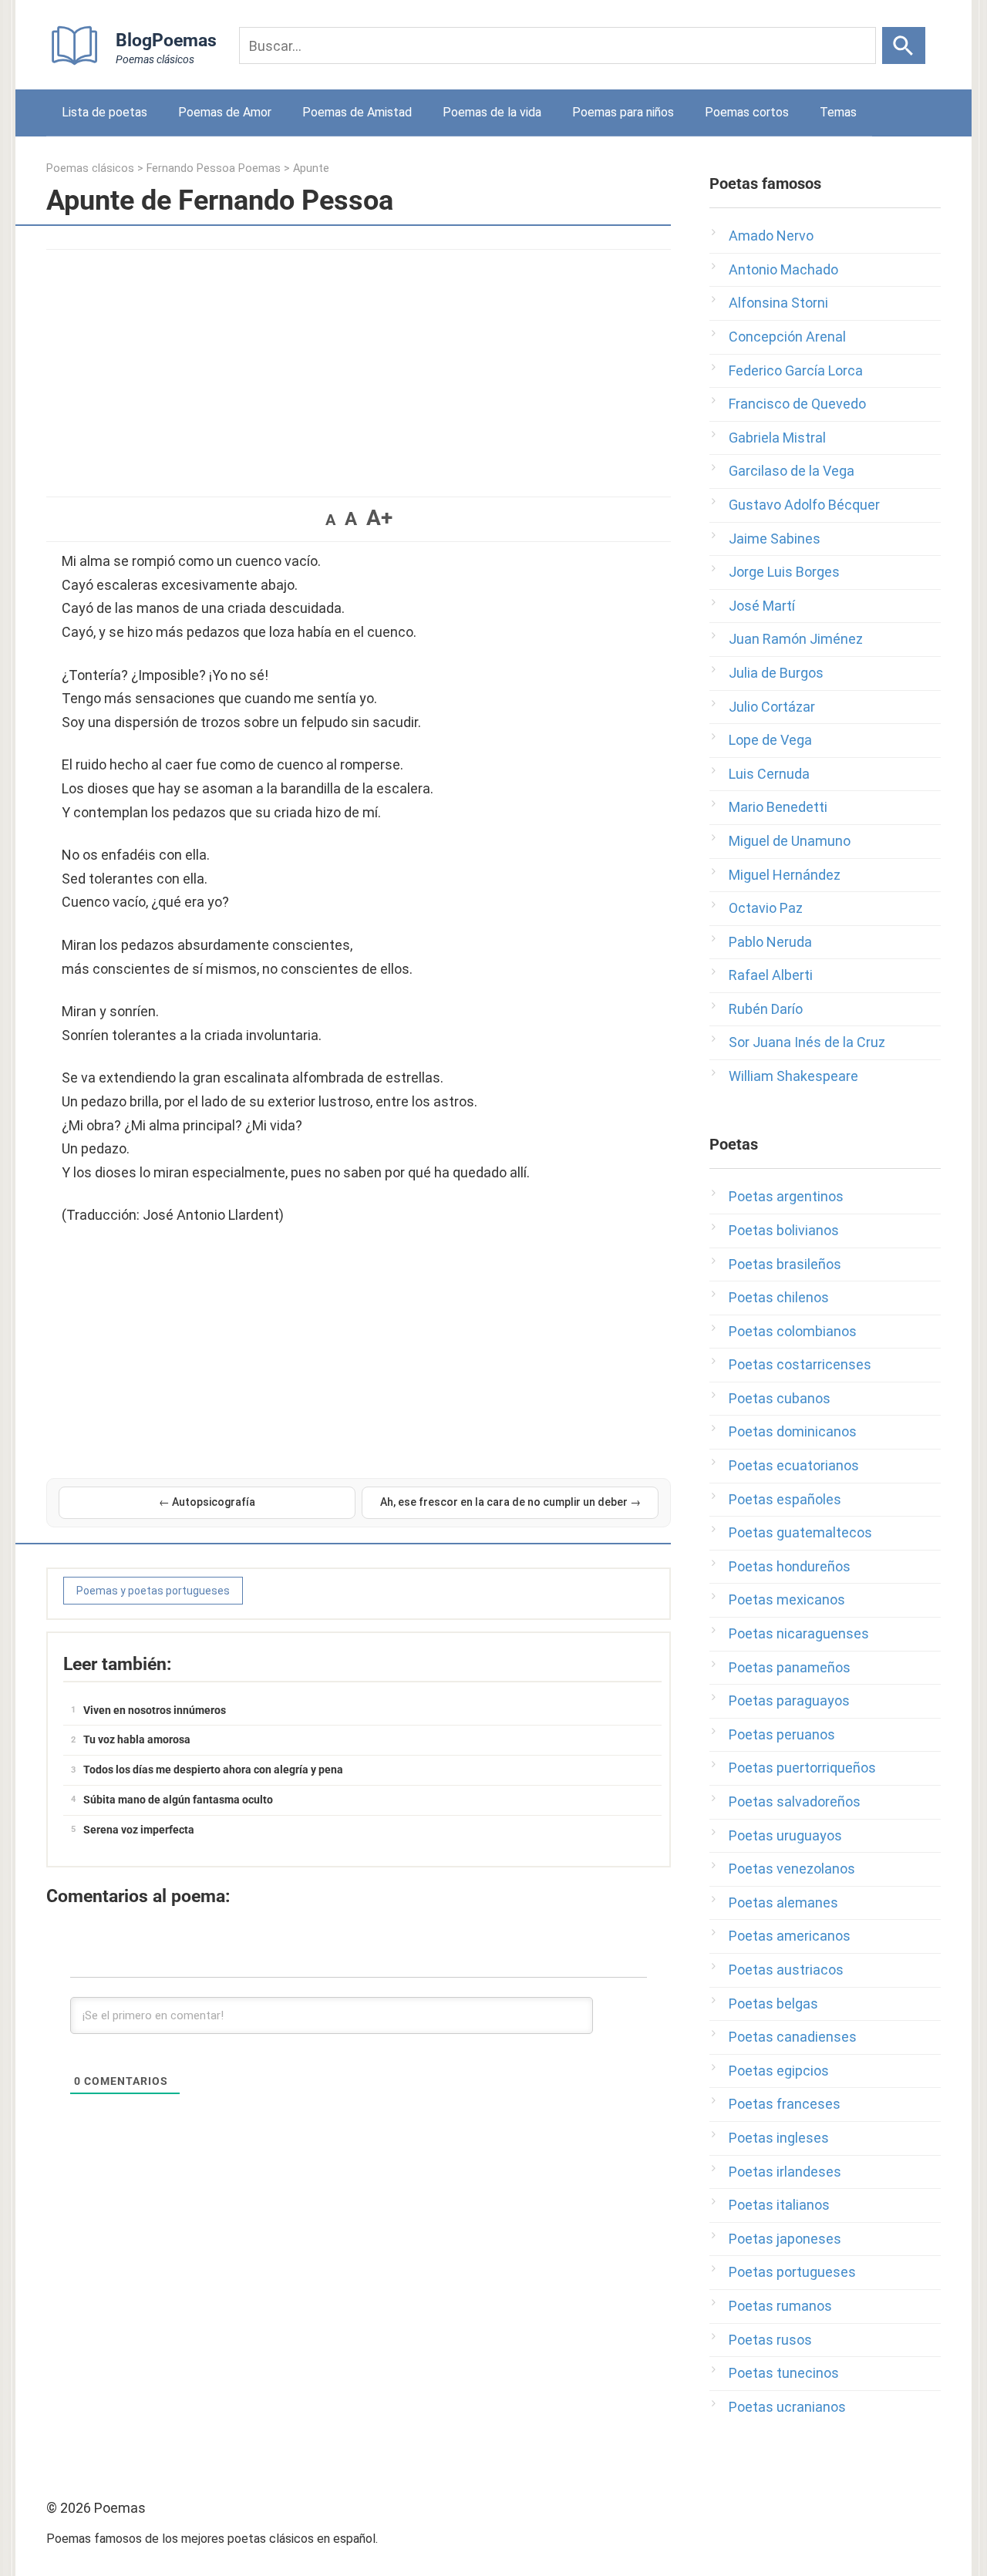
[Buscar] (904, 45)
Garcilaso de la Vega (792, 471)
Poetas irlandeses (785, 2172)
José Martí (762, 606)
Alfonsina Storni (778, 303)
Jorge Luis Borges (784, 572)
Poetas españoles (785, 1499)
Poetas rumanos (780, 2306)
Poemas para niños (623, 112)
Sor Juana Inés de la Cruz (807, 1042)
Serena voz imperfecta (139, 1830)
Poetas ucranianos (787, 2407)
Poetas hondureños (790, 1566)
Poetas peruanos (782, 1734)
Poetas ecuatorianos (794, 1465)
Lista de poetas (104, 112)
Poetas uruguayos (785, 1835)
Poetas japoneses (785, 2239)
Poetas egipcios (779, 2071)
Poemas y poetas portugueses (153, 1591)
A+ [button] (379, 518)
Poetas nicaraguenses (799, 1633)
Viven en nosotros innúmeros (155, 1710)
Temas (838, 112)
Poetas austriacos (786, 1970)
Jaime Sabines (775, 539)
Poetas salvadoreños (795, 1802)
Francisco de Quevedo (797, 404)
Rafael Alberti (771, 975)
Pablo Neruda (770, 942)
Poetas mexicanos (787, 1599)
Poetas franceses (785, 2104)
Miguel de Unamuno (790, 841)
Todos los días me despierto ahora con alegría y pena (213, 1770)
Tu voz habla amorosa (137, 1739)
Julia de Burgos (776, 673)
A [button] (330, 520)
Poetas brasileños (785, 1264)
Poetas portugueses (792, 2272)
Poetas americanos (790, 1936)
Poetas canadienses (793, 2037)
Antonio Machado (783, 269)
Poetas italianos (779, 2205)
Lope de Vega (770, 740)
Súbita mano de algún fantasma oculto (178, 1800)
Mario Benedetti (778, 807)
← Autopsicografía (207, 1502)
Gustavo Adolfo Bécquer (804, 505)
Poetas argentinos (786, 1196)
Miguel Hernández (785, 875)
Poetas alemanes (783, 1903)
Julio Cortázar (772, 707)
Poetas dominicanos (793, 1431)
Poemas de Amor (225, 112)
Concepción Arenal (787, 337)
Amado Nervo (771, 236)
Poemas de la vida (492, 112)
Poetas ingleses (779, 2138)
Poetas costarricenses (800, 1364)
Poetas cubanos (780, 1398)
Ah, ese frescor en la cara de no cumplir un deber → (510, 1502)
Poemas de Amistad (357, 112)
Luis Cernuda (769, 774)
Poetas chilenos (779, 1297)
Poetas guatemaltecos (800, 1532)
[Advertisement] (359, 365)
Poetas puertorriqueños (802, 1768)
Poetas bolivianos (784, 1230)
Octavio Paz (766, 908)
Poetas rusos (770, 2340)
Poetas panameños (790, 1667)
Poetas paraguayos (789, 1700)
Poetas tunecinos (784, 2373)
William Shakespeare (793, 1076)
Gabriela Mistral (777, 438)
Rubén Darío (766, 1009)
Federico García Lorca (796, 370)
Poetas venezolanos (792, 1869)
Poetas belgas (773, 2004)
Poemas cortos (747, 112)
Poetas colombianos (793, 1331)
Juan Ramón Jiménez (796, 639)
